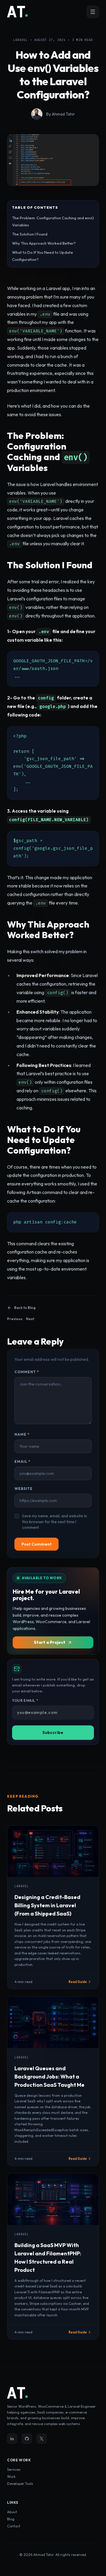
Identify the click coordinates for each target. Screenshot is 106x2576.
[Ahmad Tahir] (18, 12)
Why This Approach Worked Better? (44, 243)
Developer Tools (20, 2484)
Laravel (20, 40)
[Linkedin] (12, 2439)
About (12, 2512)
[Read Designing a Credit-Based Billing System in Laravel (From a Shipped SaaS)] (53, 1851)
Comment (27, 1372)
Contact (14, 2526)
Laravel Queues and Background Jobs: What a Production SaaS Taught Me (49, 2077)
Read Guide (78, 1982)
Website (24, 1489)
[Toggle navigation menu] (93, 12)
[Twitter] (42, 2439)
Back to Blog (25, 1308)
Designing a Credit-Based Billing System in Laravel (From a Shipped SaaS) (47, 1905)
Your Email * (25, 1700)
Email (22, 1461)
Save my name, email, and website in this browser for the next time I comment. (54, 1522)
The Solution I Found (30, 234)
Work (11, 2477)
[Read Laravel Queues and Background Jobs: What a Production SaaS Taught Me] (53, 2022)
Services (14, 2469)
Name (22, 1434)
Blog (11, 2519)
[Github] (27, 2439)
